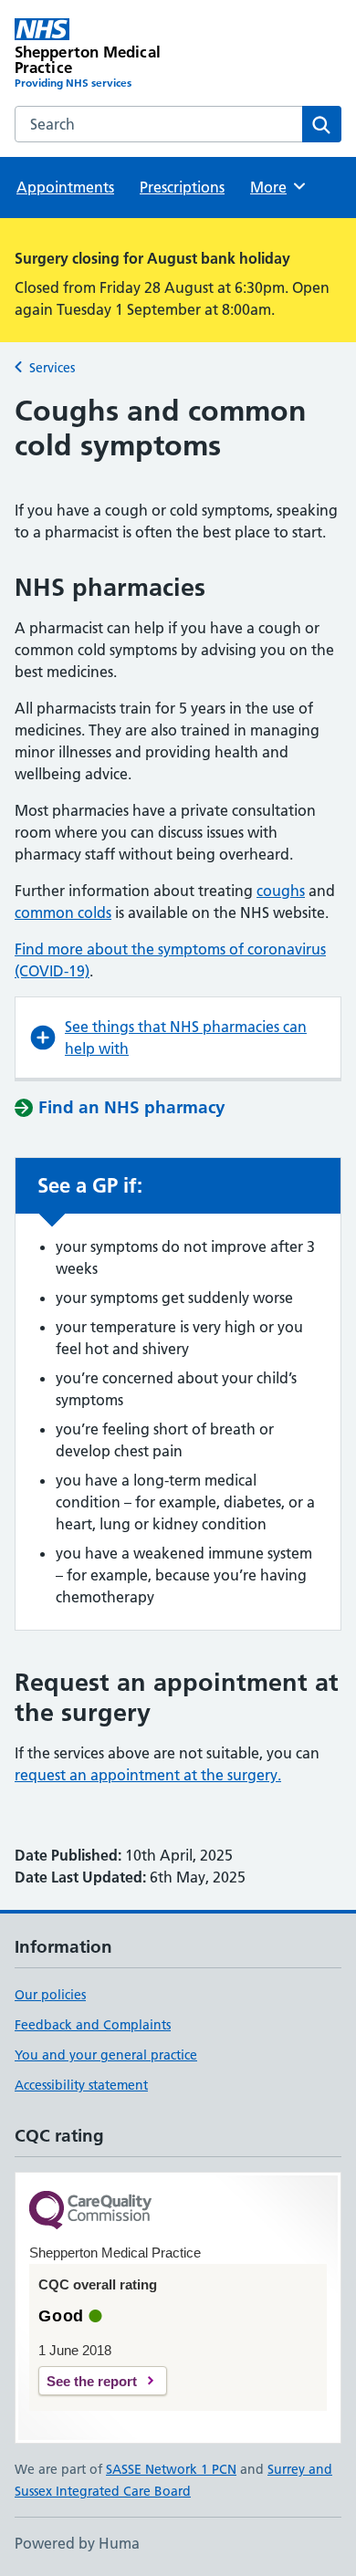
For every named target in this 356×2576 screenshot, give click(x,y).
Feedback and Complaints (93, 2025)
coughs (281, 891)
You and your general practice (106, 2055)
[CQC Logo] (90, 2211)
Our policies (50, 1995)
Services (52, 368)
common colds (63, 913)
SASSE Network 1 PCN (171, 2469)
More (277, 187)
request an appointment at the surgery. (148, 1775)
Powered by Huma (77, 2543)
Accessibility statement (81, 2085)
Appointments (65, 187)
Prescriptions (182, 187)
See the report (92, 2381)
